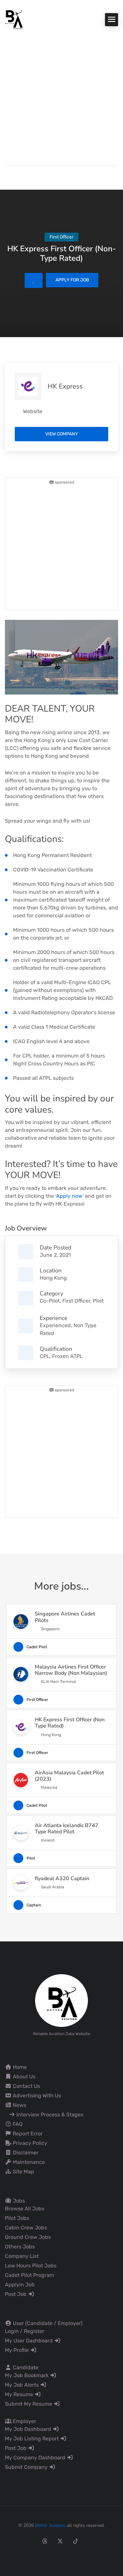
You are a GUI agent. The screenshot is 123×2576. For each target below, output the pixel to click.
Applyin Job (20, 2285)
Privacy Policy (29, 2143)
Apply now (69, 1196)
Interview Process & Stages (49, 2115)
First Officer (76, 1301)
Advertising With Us (36, 2096)
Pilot (98, 1301)
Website (33, 411)
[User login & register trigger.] (8, 176)
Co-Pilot (50, 1301)
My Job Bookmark (27, 2375)
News (19, 2105)
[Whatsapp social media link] (106, 2541)
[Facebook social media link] (14, 2541)
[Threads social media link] (45, 2541)
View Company (62, 434)
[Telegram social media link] (61, 2555)
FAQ (17, 2124)
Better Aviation (50, 2525)
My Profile (18, 2350)
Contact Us (26, 2086)
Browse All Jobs (25, 2209)
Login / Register (25, 2331)
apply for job (72, 280)
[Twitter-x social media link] (60, 2541)
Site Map (23, 2172)
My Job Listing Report (32, 2439)
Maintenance (28, 2162)
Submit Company (27, 2467)
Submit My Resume (29, 2404)
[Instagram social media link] (29, 2541)
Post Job (16, 2294)
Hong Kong (53, 1278)
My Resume (20, 2394)
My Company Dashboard (36, 2458)
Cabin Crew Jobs (26, 2228)
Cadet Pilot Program (30, 2275)
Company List (22, 2256)
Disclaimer (25, 2153)
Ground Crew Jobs (28, 2237)
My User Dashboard (30, 2341)
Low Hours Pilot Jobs (31, 2266)
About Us (23, 2077)
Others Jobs (20, 2247)
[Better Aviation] (15, 19)
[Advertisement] (61, 94)
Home (19, 2067)
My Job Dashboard (29, 2429)
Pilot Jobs (17, 2218)
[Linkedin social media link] (91, 2541)
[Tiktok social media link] (76, 2541)
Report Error (27, 2134)
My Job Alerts (22, 2385)
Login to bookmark (34, 280)
